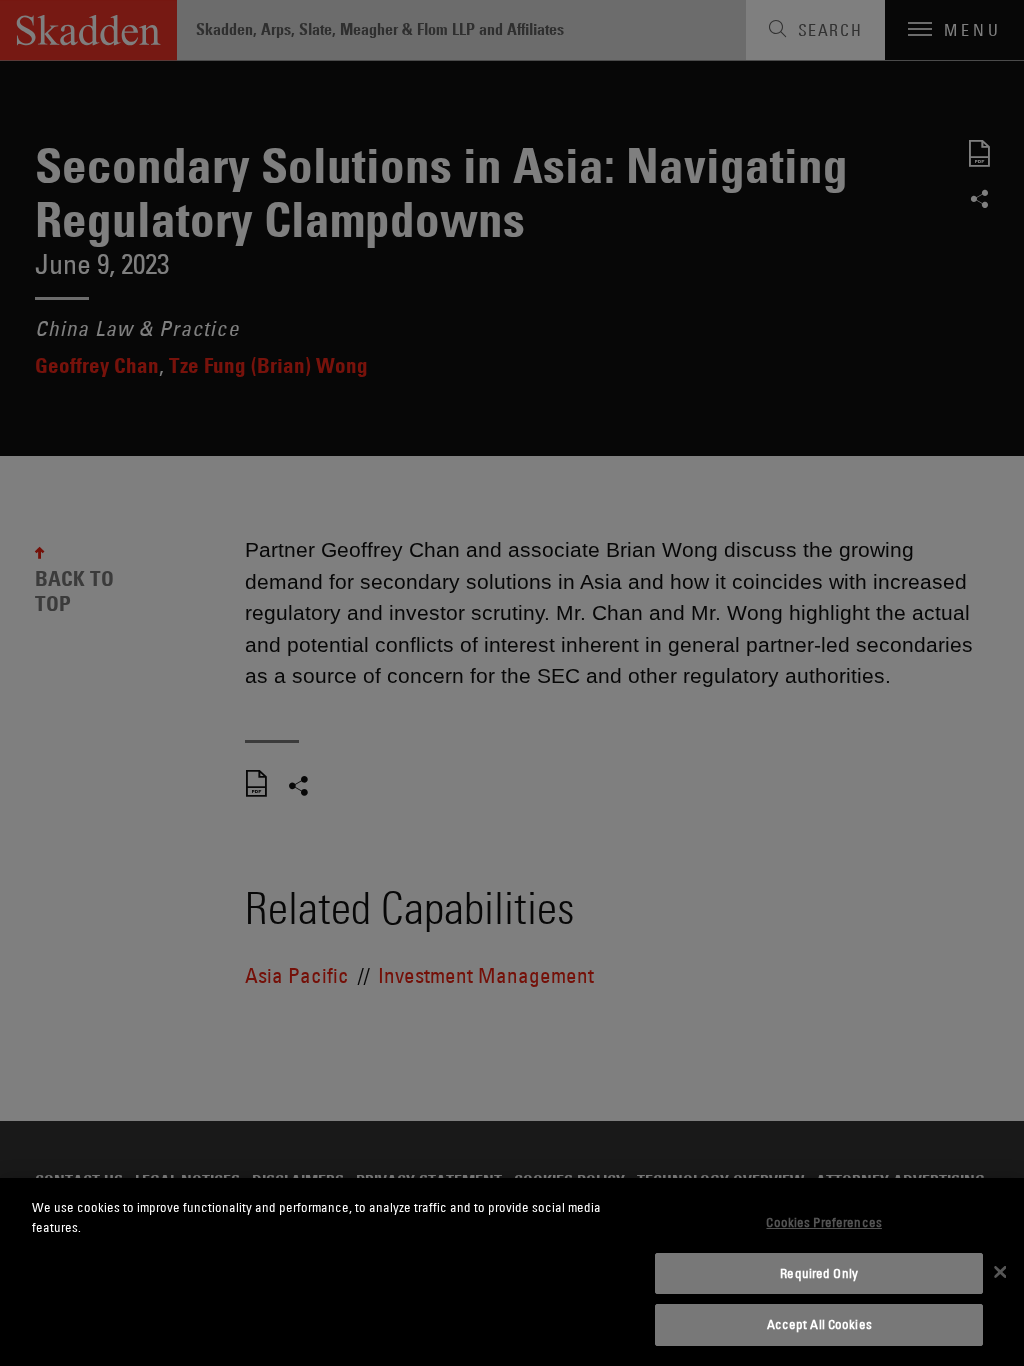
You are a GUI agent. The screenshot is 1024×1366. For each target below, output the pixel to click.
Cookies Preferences (823, 1222)
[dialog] (512, 1272)
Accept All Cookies (819, 1324)
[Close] (1000, 1272)
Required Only (819, 1273)
